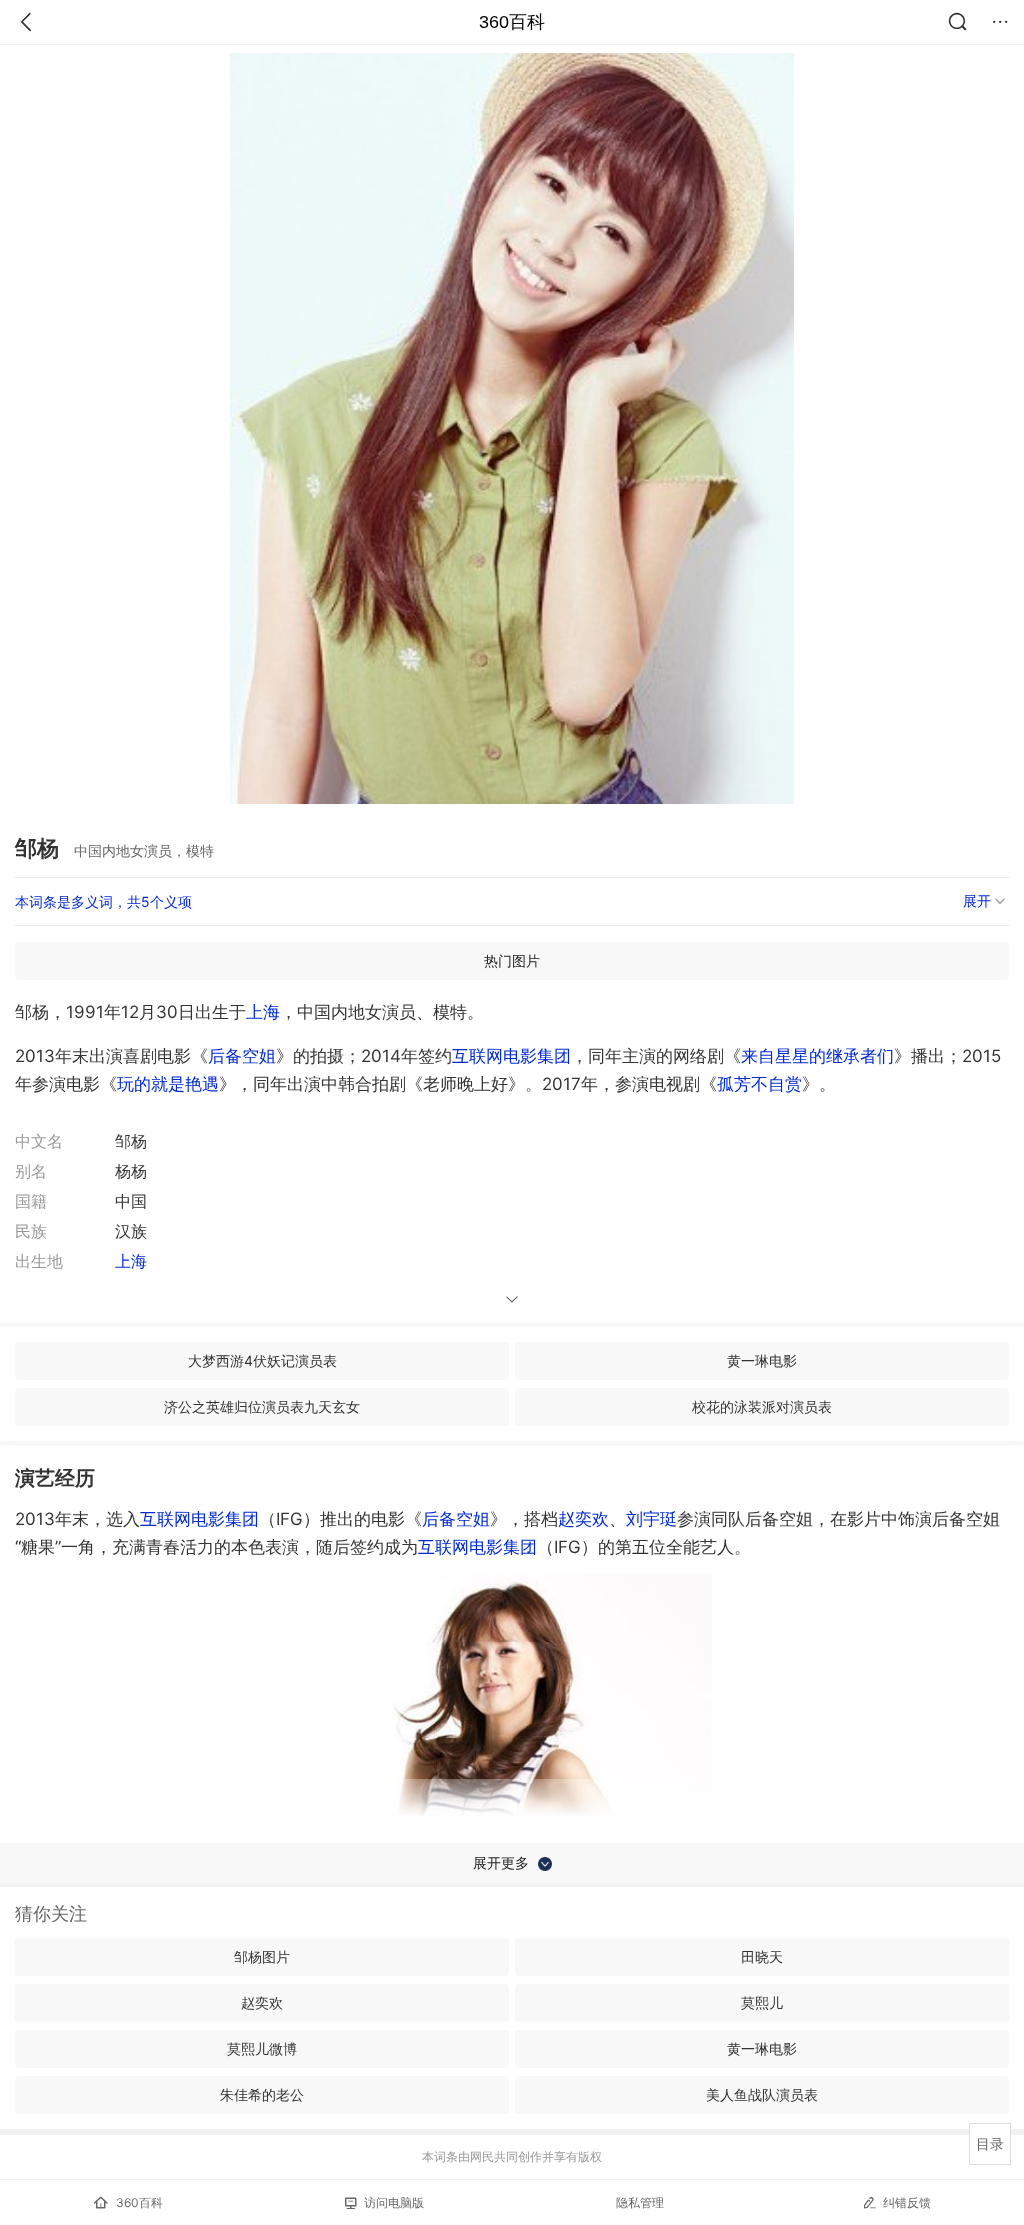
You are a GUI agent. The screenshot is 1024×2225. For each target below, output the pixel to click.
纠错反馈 (907, 2202)
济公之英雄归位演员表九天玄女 (262, 1406)
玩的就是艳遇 (168, 1084)
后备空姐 (242, 1056)
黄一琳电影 (762, 1360)
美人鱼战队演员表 (762, 2094)
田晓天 (762, 1956)
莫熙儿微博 (262, 2048)
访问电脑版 (394, 2202)
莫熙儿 (762, 2002)
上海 (263, 1012)
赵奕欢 (583, 1519)
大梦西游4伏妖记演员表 (262, 1360)
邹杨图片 (262, 1956)
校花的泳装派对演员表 (762, 1406)
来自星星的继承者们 (817, 1056)
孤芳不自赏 (759, 1084)
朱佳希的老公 (262, 2094)
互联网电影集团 (511, 1056)
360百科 (512, 22)
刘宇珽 (651, 1519)
